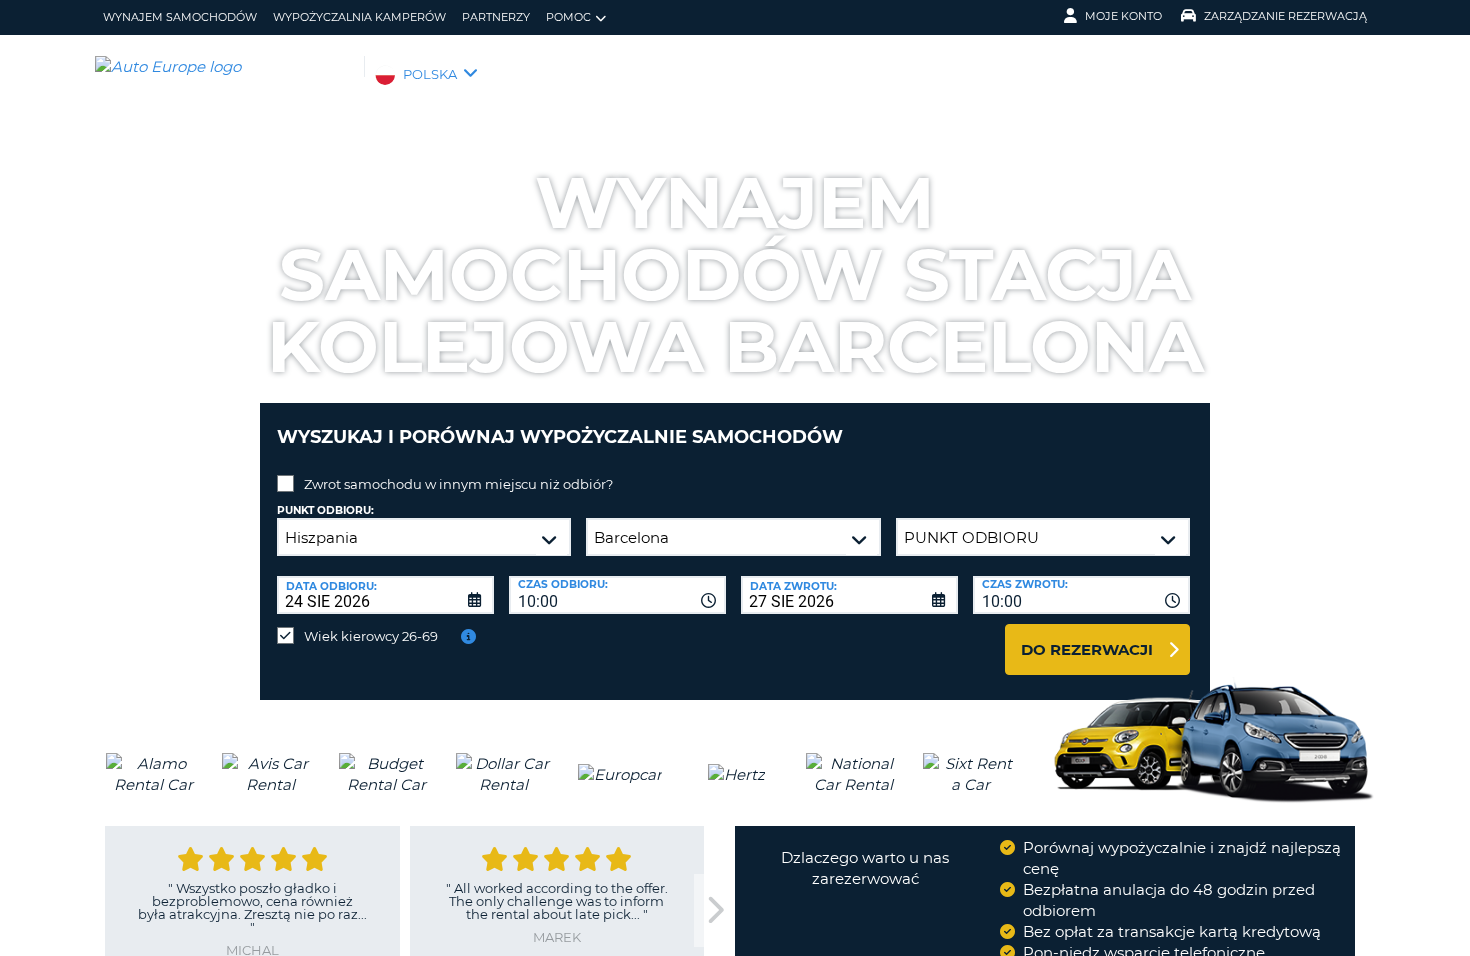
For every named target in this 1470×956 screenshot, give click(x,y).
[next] (714, 910)
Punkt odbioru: (325, 510)
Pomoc (568, 17)
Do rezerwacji (1087, 649)
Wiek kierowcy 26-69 (371, 636)
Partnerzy (496, 17)
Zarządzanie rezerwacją (1285, 16)
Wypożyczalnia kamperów (359, 17)
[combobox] (617, 595)
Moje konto (1123, 16)
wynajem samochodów (180, 17)
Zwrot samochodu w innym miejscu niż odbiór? (458, 484)
